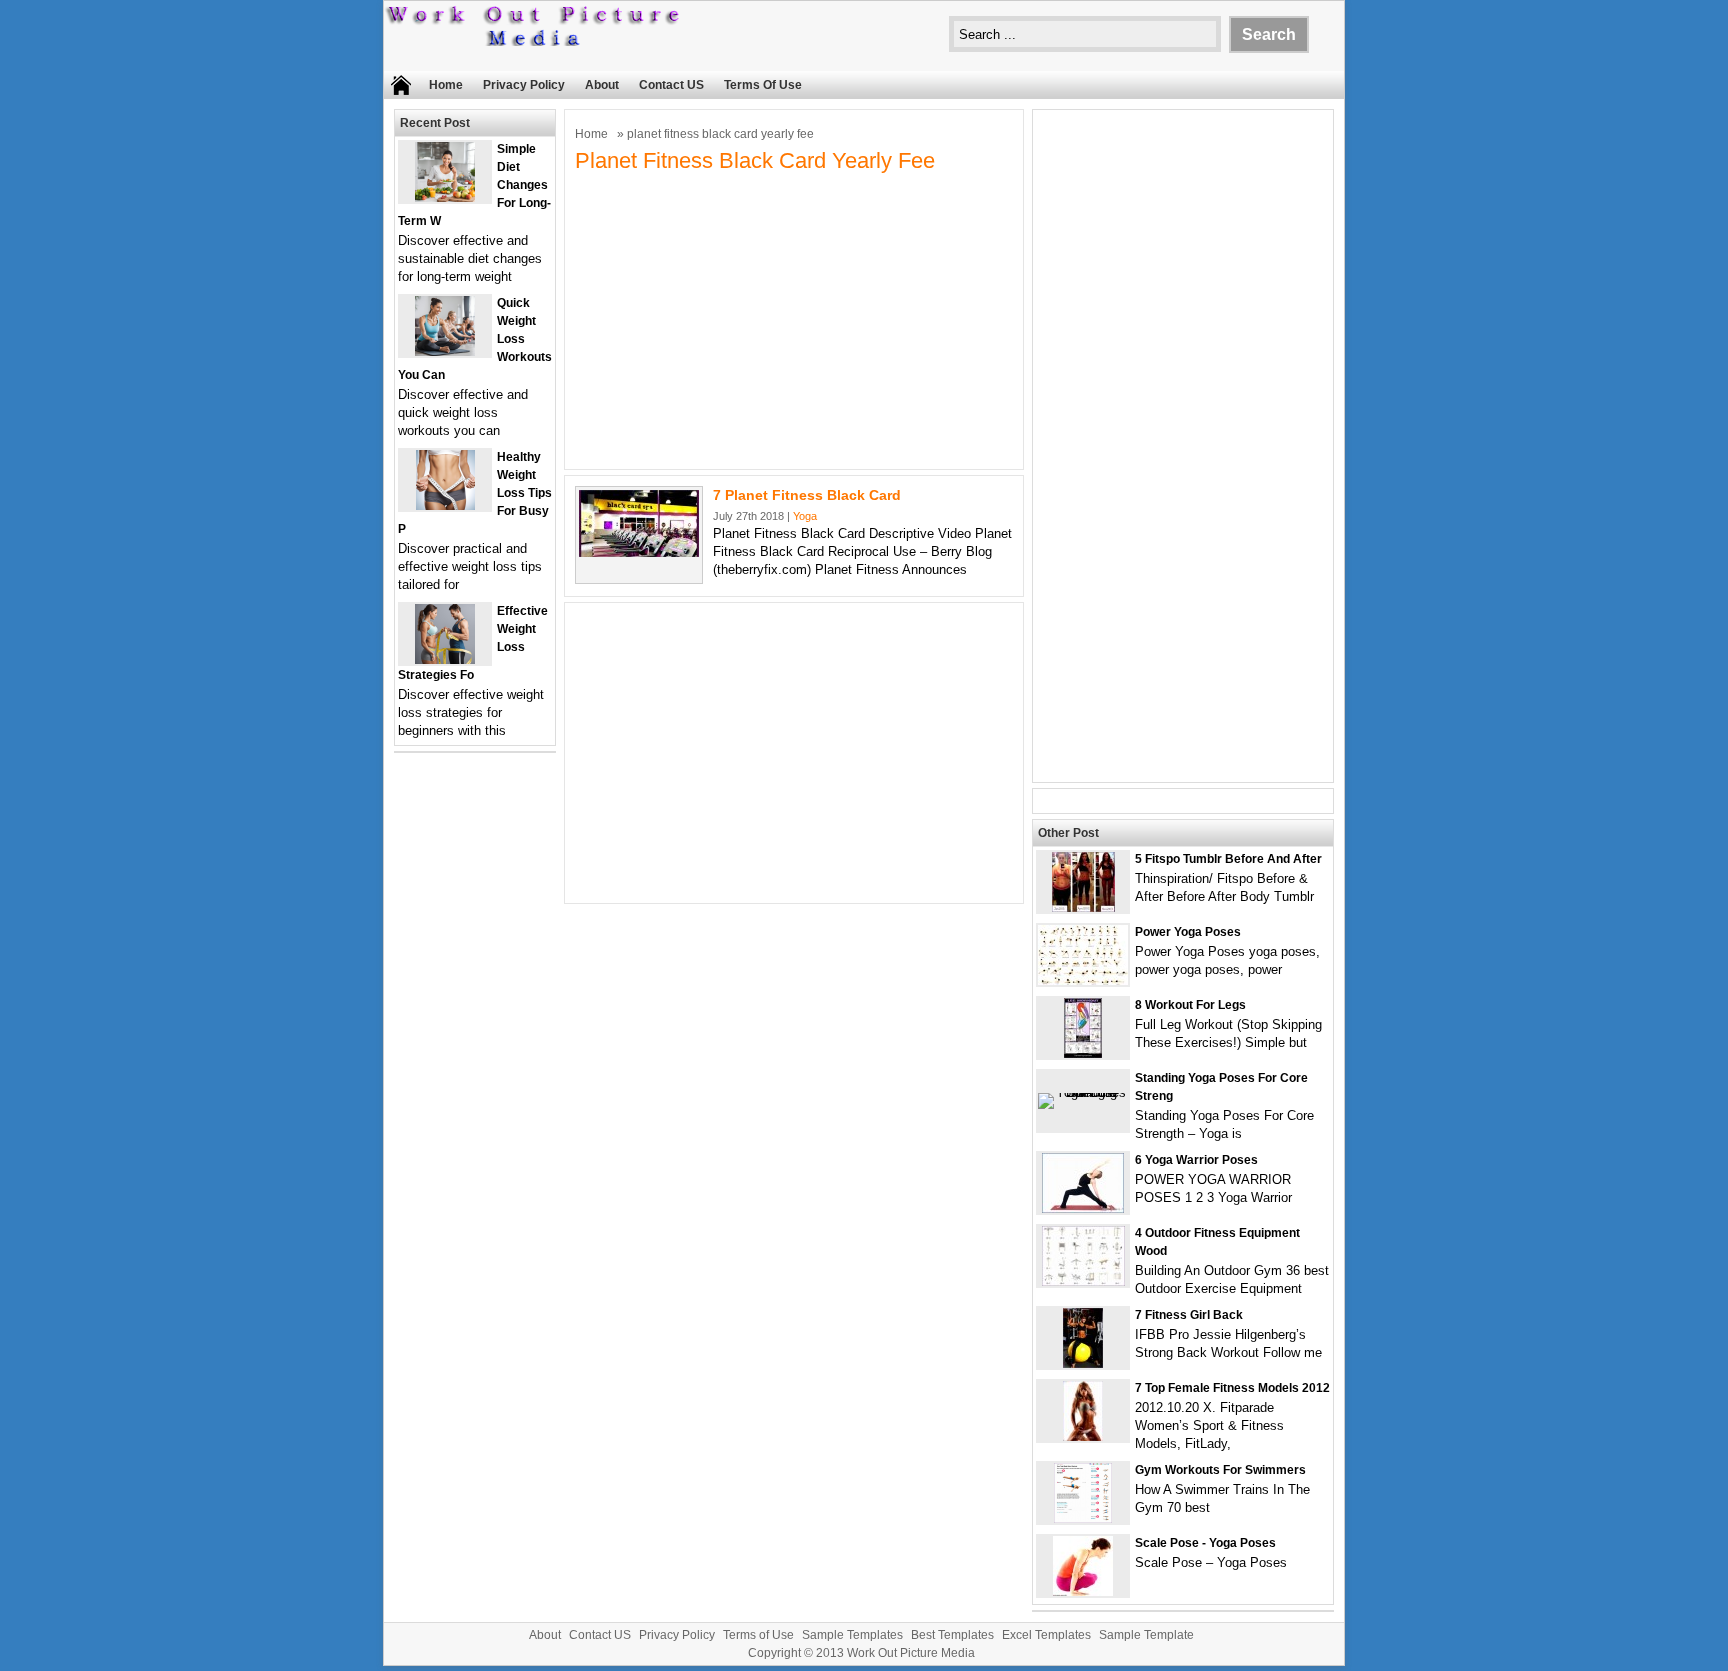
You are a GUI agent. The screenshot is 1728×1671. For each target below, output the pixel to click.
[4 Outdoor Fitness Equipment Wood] (1083, 1281)
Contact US (671, 85)
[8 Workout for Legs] (1083, 1053)
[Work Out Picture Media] (534, 41)
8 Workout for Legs (1190, 1005)
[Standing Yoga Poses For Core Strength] (1083, 1092)
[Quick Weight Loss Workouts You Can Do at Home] (445, 351)
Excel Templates (1046, 1635)
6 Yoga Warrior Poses (1196, 1160)
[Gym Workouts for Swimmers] (1083, 1518)
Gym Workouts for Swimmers (1220, 1470)
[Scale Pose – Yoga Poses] (1083, 1591)
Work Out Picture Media (911, 1653)
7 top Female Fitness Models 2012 (1232, 1388)
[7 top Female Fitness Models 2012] (1083, 1436)
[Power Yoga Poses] (1083, 980)
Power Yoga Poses (1188, 932)
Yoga (805, 516)
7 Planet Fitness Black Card (807, 495)
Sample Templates (852, 1635)
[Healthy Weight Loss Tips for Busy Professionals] (445, 505)
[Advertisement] (794, 319)
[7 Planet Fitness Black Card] (639, 552)
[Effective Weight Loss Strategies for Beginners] (445, 659)
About (602, 85)
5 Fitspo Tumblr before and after (1228, 859)
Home (446, 85)
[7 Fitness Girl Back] (1083, 1363)
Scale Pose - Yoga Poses (1205, 1543)
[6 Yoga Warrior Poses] (1083, 1208)
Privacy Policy (524, 85)
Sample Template (1146, 1635)
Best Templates (952, 1635)
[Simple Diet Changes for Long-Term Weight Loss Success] (445, 197)
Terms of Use (763, 85)
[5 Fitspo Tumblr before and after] (1083, 907)
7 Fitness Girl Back (1189, 1315)
